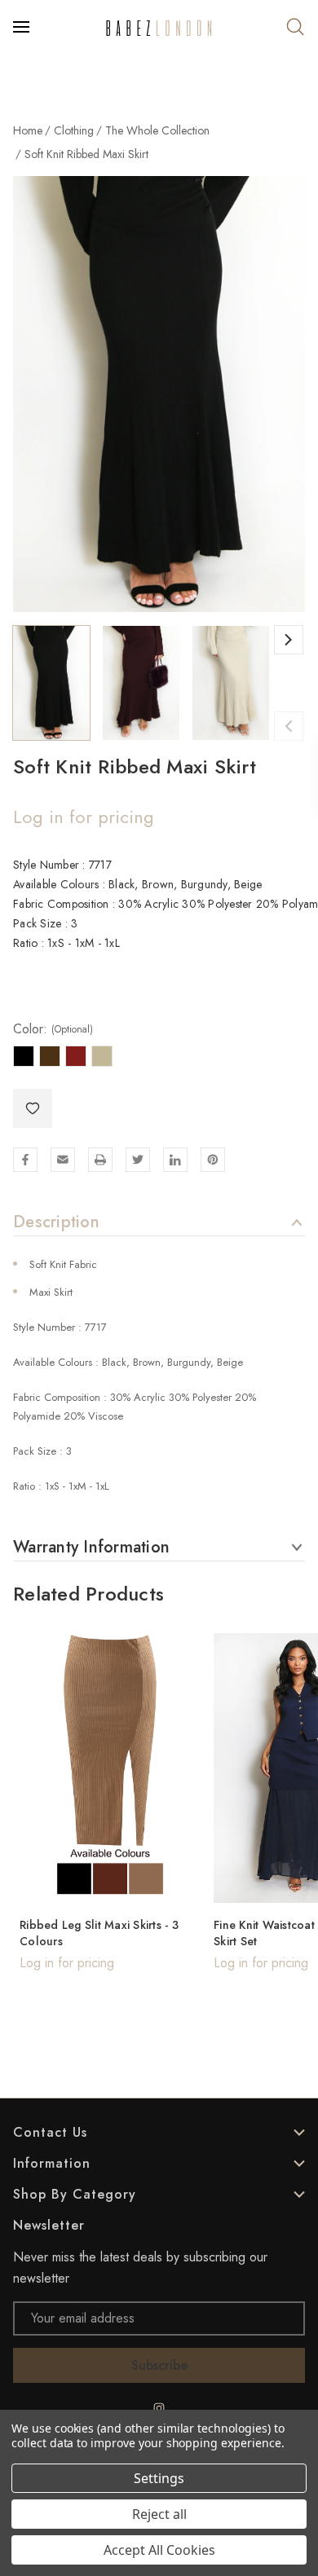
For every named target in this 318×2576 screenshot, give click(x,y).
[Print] (100, 1160)
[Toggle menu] (23, 27)
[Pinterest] (213, 1160)
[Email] (63, 1160)
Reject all (159, 2514)
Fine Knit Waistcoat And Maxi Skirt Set (126, 1933)
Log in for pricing (84, 817)
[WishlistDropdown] (33, 1108)
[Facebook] (25, 1160)
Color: (53, 1029)
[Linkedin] (175, 1160)
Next (289, 640)
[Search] (295, 27)
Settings (159, 2478)
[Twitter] (138, 1160)
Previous (289, 726)
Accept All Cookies (159, 2550)
